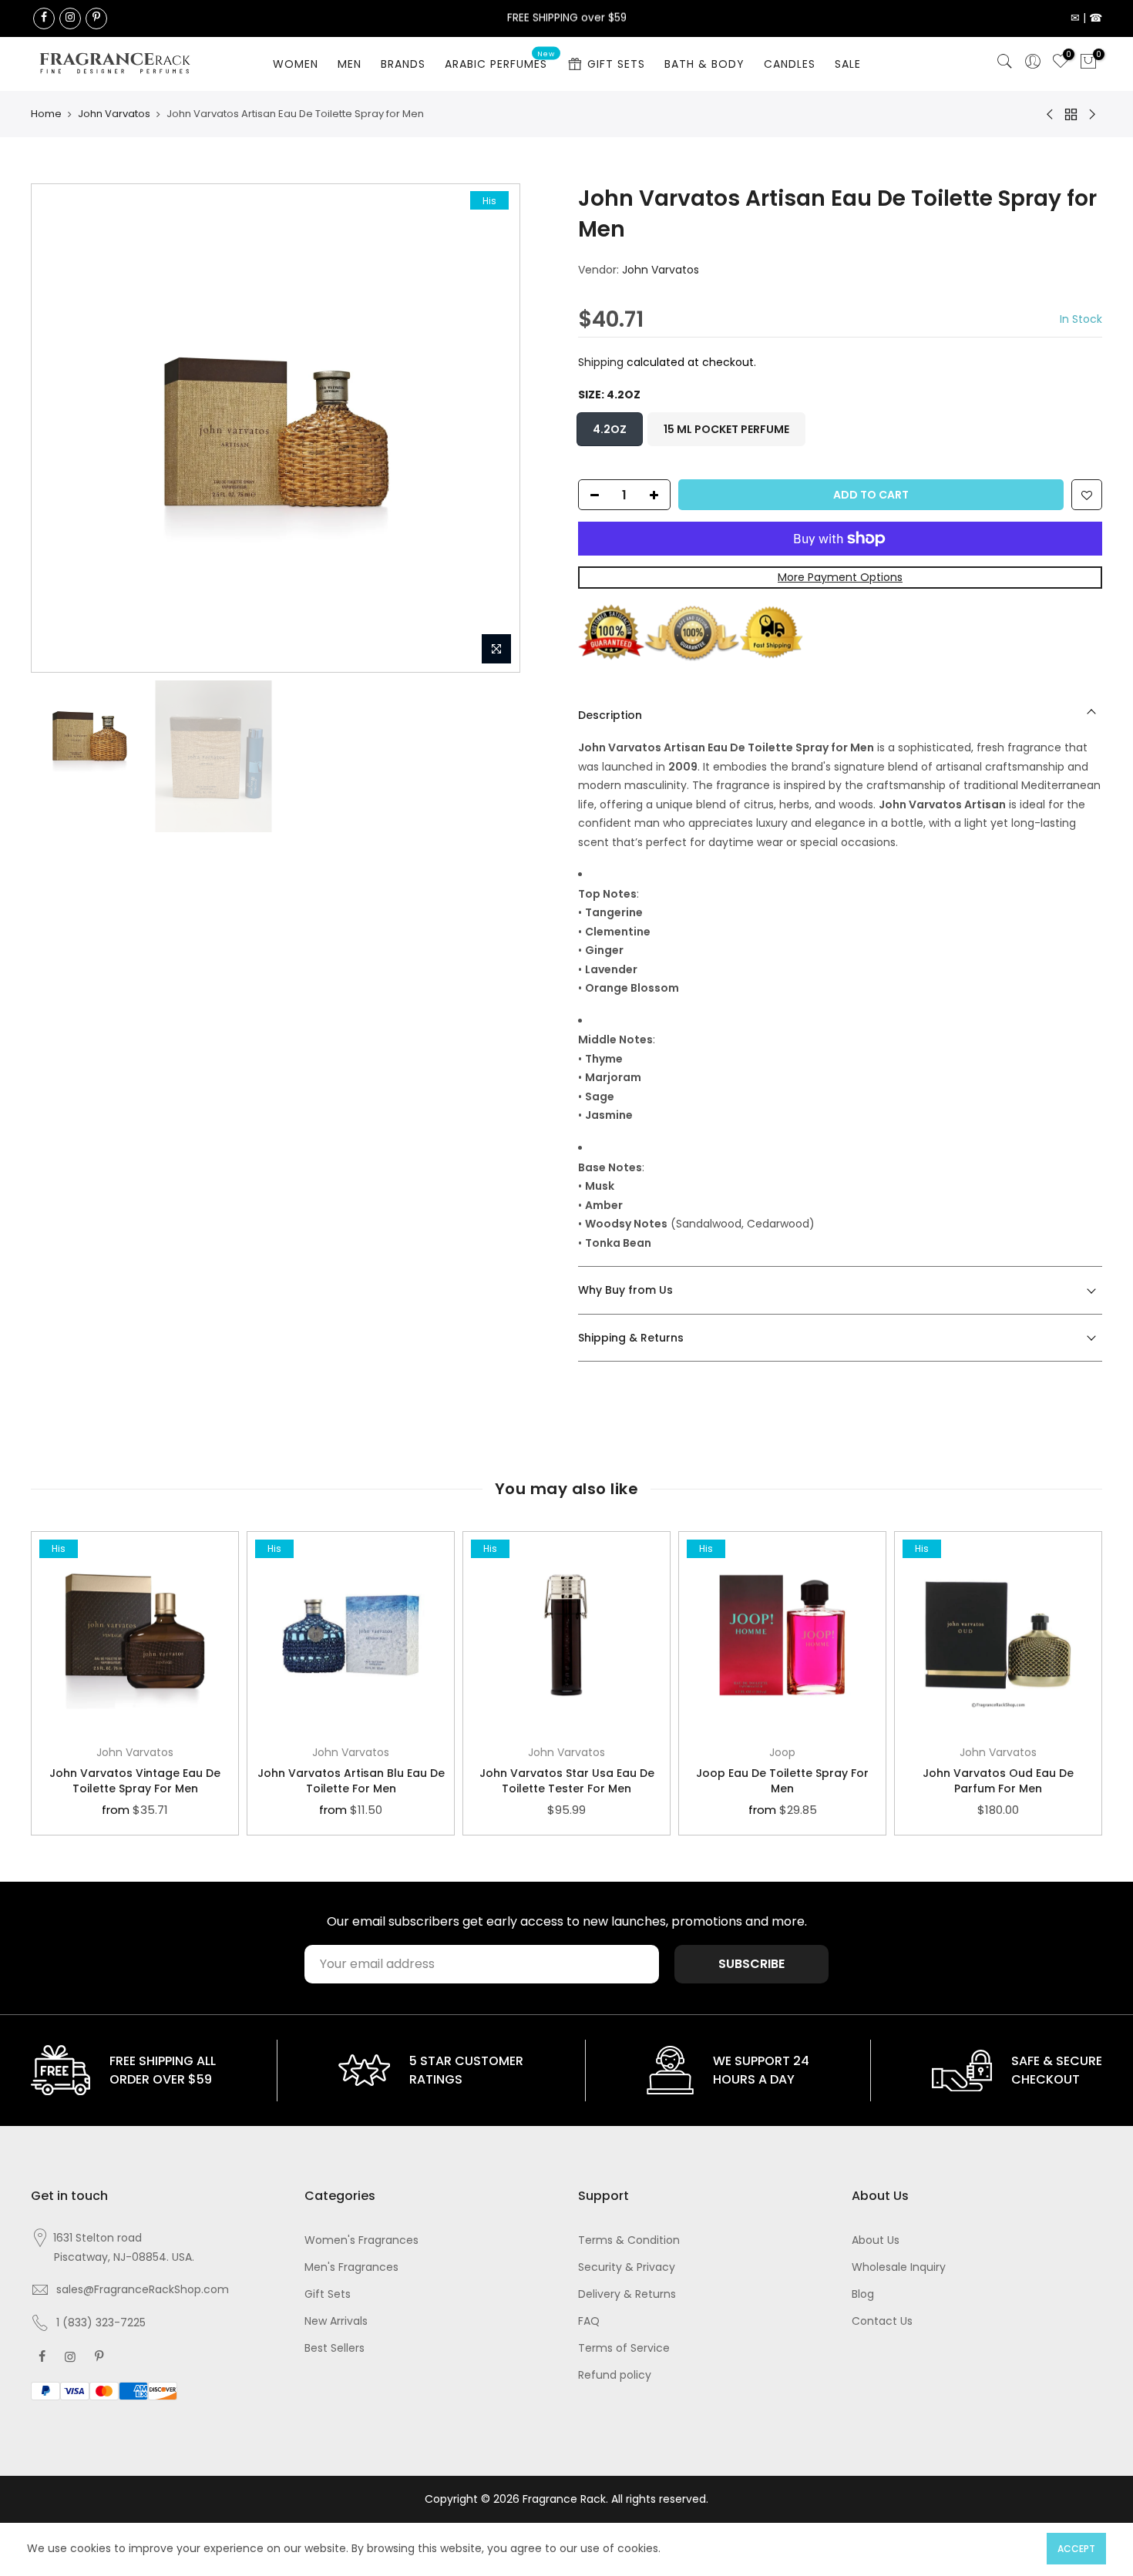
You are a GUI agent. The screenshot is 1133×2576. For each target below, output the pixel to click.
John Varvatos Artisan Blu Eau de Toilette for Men (351, 1781)
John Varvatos (114, 114)
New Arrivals (336, 2321)
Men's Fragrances (351, 2267)
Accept (1076, 2549)
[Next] (493, 428)
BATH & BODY (704, 64)
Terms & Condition (629, 2240)
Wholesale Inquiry (899, 2267)
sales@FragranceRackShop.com (143, 2289)
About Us (876, 2240)
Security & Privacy (627, 2267)
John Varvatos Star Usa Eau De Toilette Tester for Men (567, 1781)
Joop (782, 1752)
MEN (350, 64)
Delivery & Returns (627, 2294)
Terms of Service (624, 2348)
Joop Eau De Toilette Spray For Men (782, 1781)
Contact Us (882, 2321)
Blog (863, 2294)
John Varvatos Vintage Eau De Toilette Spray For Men (135, 1781)
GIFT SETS (616, 64)
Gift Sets (328, 2294)
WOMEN (296, 64)
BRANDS (403, 64)
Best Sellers (335, 2348)
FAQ (589, 2321)
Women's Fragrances (361, 2240)
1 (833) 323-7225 (101, 2322)
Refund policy (615, 2375)
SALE (848, 64)
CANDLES (790, 64)
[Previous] (59, 428)
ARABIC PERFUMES (500, 61)
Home (46, 114)
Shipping (601, 362)
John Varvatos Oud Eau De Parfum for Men (998, 1781)
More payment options (840, 577)
